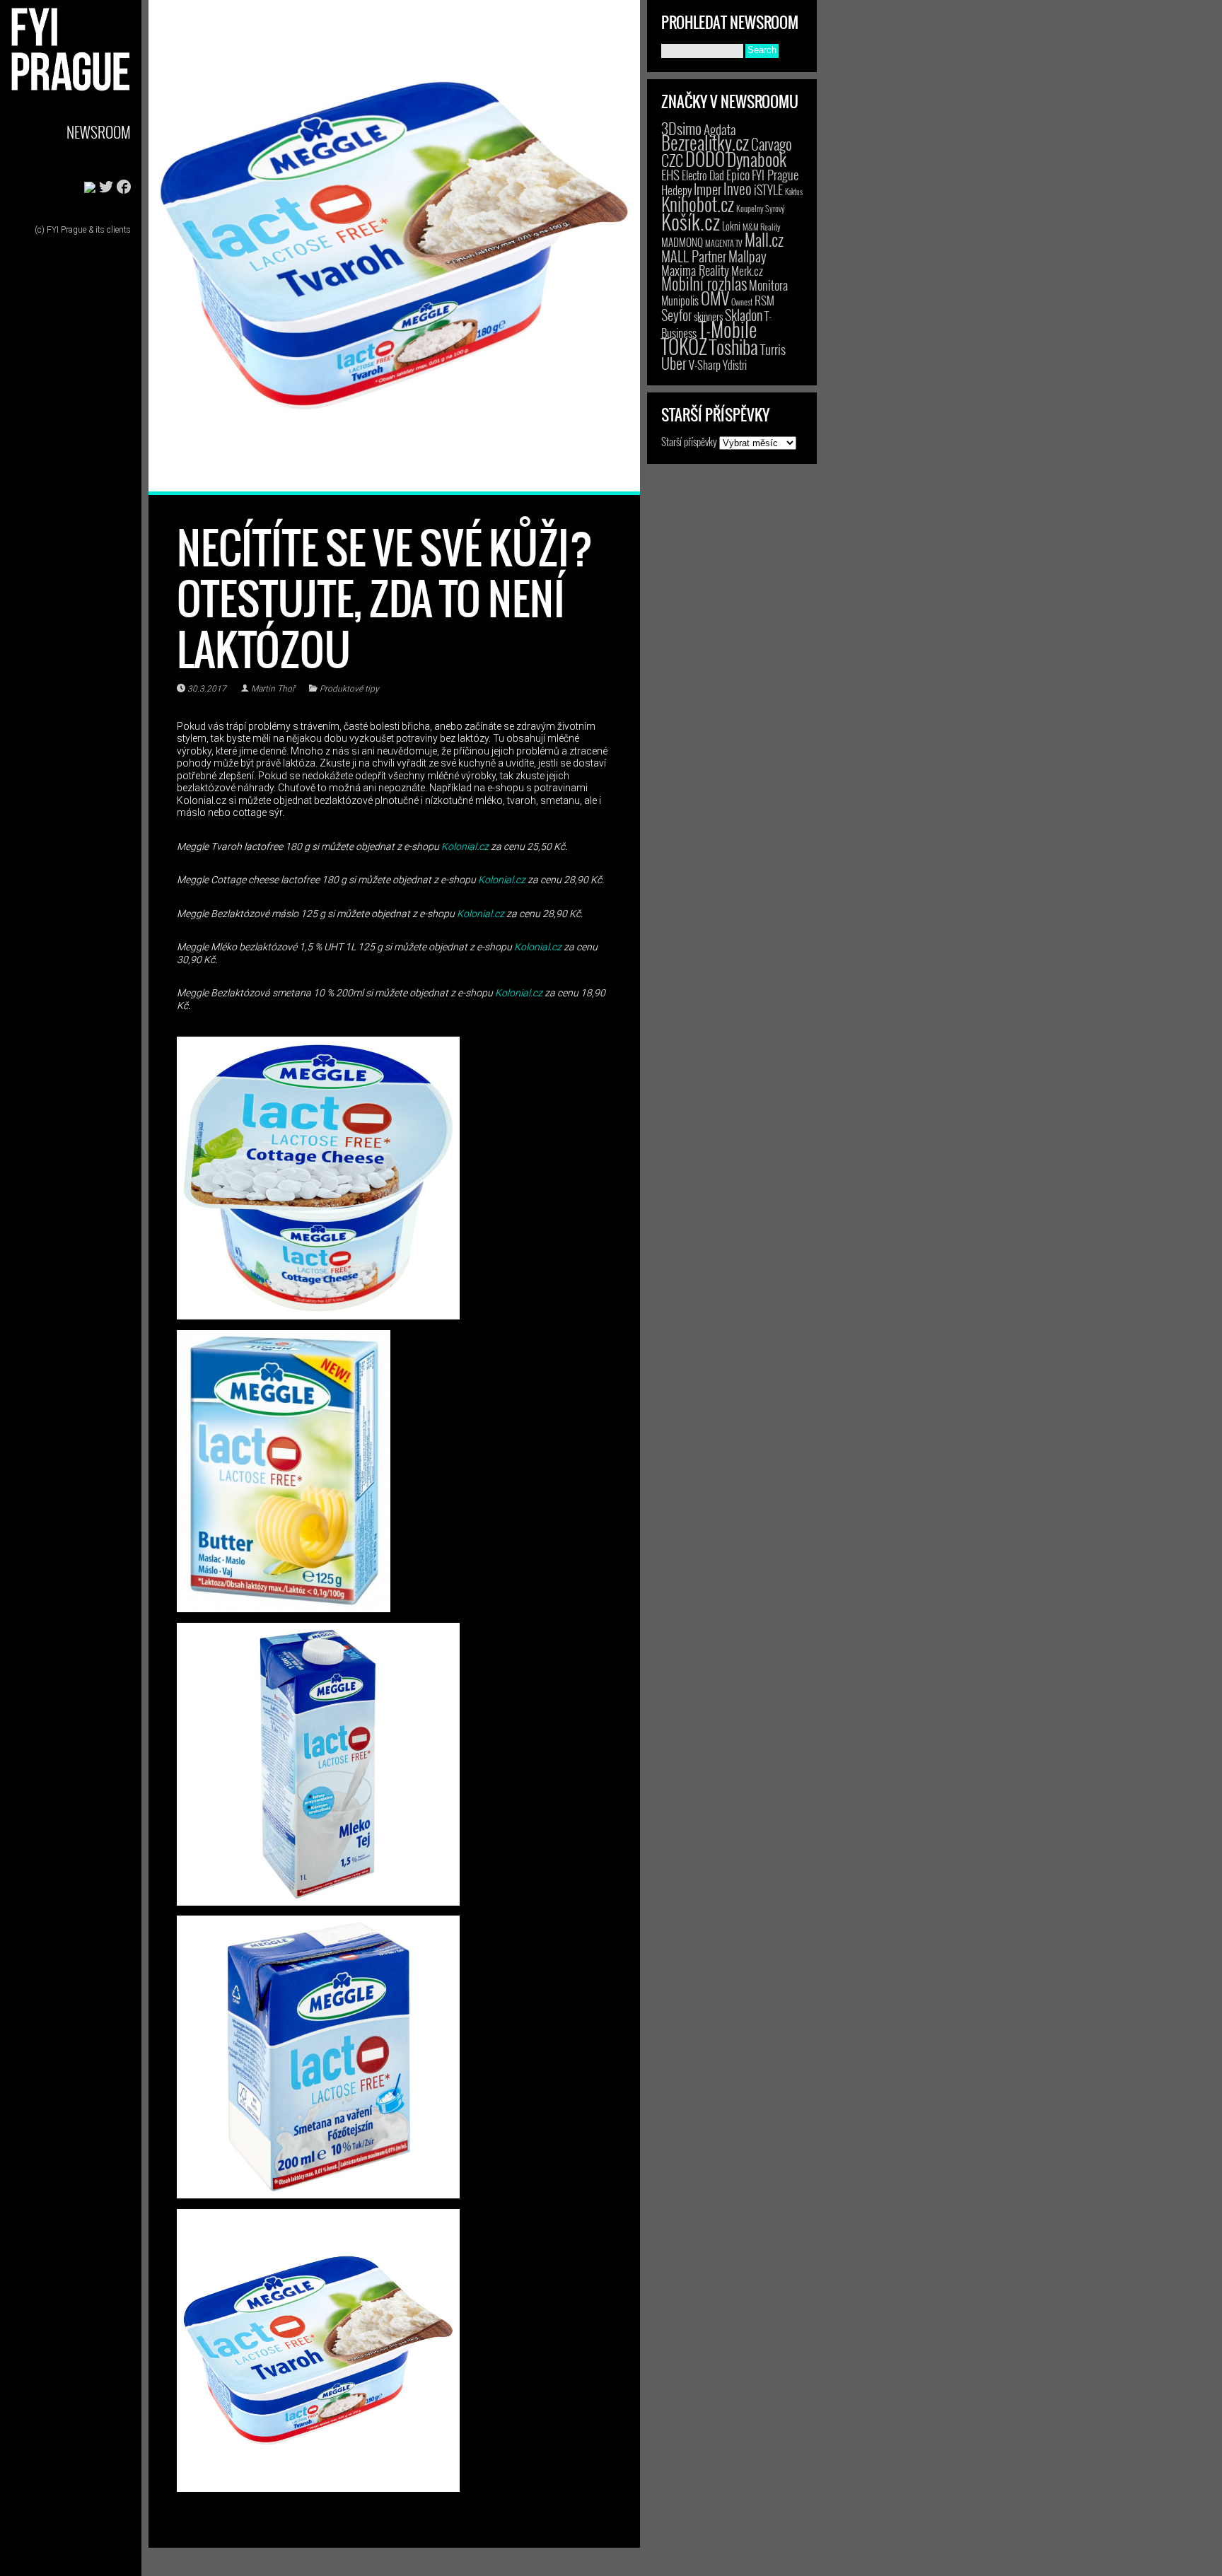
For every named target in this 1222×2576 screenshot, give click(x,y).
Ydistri (735, 365)
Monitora (768, 285)
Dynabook (757, 159)
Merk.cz (747, 270)
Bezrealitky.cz (705, 142)
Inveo (738, 188)
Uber (674, 363)
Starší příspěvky (689, 441)
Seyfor (676, 315)
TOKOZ (684, 346)
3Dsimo (681, 128)
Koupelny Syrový (761, 208)
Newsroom (99, 132)
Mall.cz (764, 240)
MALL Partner (694, 256)
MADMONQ (682, 242)
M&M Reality (762, 227)
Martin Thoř (273, 689)
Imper (708, 189)
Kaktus (794, 192)
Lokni (731, 226)
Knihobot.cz (698, 204)
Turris (773, 349)
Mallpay (747, 256)
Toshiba (734, 346)
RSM (764, 300)
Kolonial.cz (465, 846)
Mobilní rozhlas (704, 283)
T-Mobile (728, 329)
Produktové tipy (349, 689)
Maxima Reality (695, 270)
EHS (670, 174)
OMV (715, 298)
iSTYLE (768, 190)
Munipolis (680, 301)
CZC (672, 160)
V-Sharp (705, 365)
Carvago (772, 144)
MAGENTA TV (724, 243)
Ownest (742, 302)
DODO (705, 158)
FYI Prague (775, 174)
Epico (738, 174)
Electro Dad (703, 175)
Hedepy (676, 190)
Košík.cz (691, 221)
